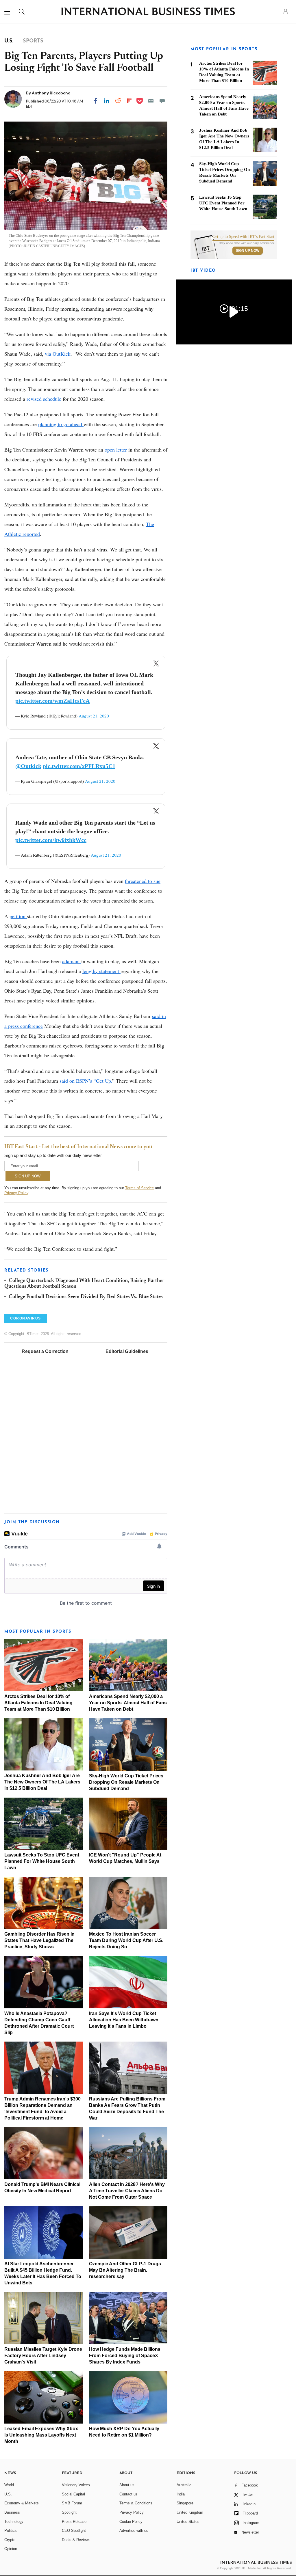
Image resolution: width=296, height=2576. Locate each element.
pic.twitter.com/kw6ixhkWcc (51, 840)
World (9, 2485)
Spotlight (69, 2512)
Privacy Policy (16, 1193)
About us (127, 2485)
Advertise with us (134, 2531)
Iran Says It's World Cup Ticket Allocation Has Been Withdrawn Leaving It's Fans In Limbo (124, 2020)
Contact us (128, 2494)
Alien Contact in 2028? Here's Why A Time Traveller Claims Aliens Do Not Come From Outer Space (127, 2191)
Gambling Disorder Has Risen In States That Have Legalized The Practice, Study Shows (39, 1940)
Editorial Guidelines (127, 1351)
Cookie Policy (131, 2522)
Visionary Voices (76, 2485)
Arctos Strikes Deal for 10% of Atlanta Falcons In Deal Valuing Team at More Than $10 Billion (38, 1703)
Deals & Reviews (76, 2540)
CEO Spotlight (74, 2531)
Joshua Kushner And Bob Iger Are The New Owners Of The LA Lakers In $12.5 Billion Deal (42, 1782)
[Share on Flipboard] (129, 101)
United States (188, 2522)
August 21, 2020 (94, 716)
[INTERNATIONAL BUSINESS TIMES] (148, 12)
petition (18, 916)
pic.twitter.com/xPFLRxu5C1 (79, 766)
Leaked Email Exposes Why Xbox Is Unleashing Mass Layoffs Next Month (41, 2435)
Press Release (74, 2522)
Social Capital (73, 2494)
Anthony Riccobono (51, 93)
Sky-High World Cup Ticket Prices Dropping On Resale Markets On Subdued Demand (126, 1782)
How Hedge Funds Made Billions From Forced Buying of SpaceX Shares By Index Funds (125, 2356)
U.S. (8, 2494)
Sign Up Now (248, 251)
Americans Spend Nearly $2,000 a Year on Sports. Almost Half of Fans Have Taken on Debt (128, 1703)
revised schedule (45, 399)
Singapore (185, 2503)
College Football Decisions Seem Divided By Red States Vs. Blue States (86, 1297)
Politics (11, 2531)
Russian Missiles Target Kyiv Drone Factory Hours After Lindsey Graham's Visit (43, 2356)
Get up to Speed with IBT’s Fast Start (243, 237)
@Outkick (28, 766)
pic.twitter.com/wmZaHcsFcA (52, 701)
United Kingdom (190, 2512)
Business (12, 2512)
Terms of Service (139, 1188)
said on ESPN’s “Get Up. (86, 1081)
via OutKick (58, 354)
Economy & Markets (22, 2503)
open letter (115, 450)
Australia (184, 2485)
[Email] (151, 101)
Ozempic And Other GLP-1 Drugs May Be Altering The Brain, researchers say (125, 2270)
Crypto (10, 2540)
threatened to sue (143, 881)
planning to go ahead (61, 424)
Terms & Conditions (136, 2503)
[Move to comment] (162, 101)
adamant (72, 961)
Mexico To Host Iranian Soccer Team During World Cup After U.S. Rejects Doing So (126, 1940)
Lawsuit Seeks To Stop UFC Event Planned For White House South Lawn (42, 1861)
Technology (14, 2522)
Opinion (11, 2549)
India (181, 2494)
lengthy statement (101, 971)
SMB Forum (72, 2503)
